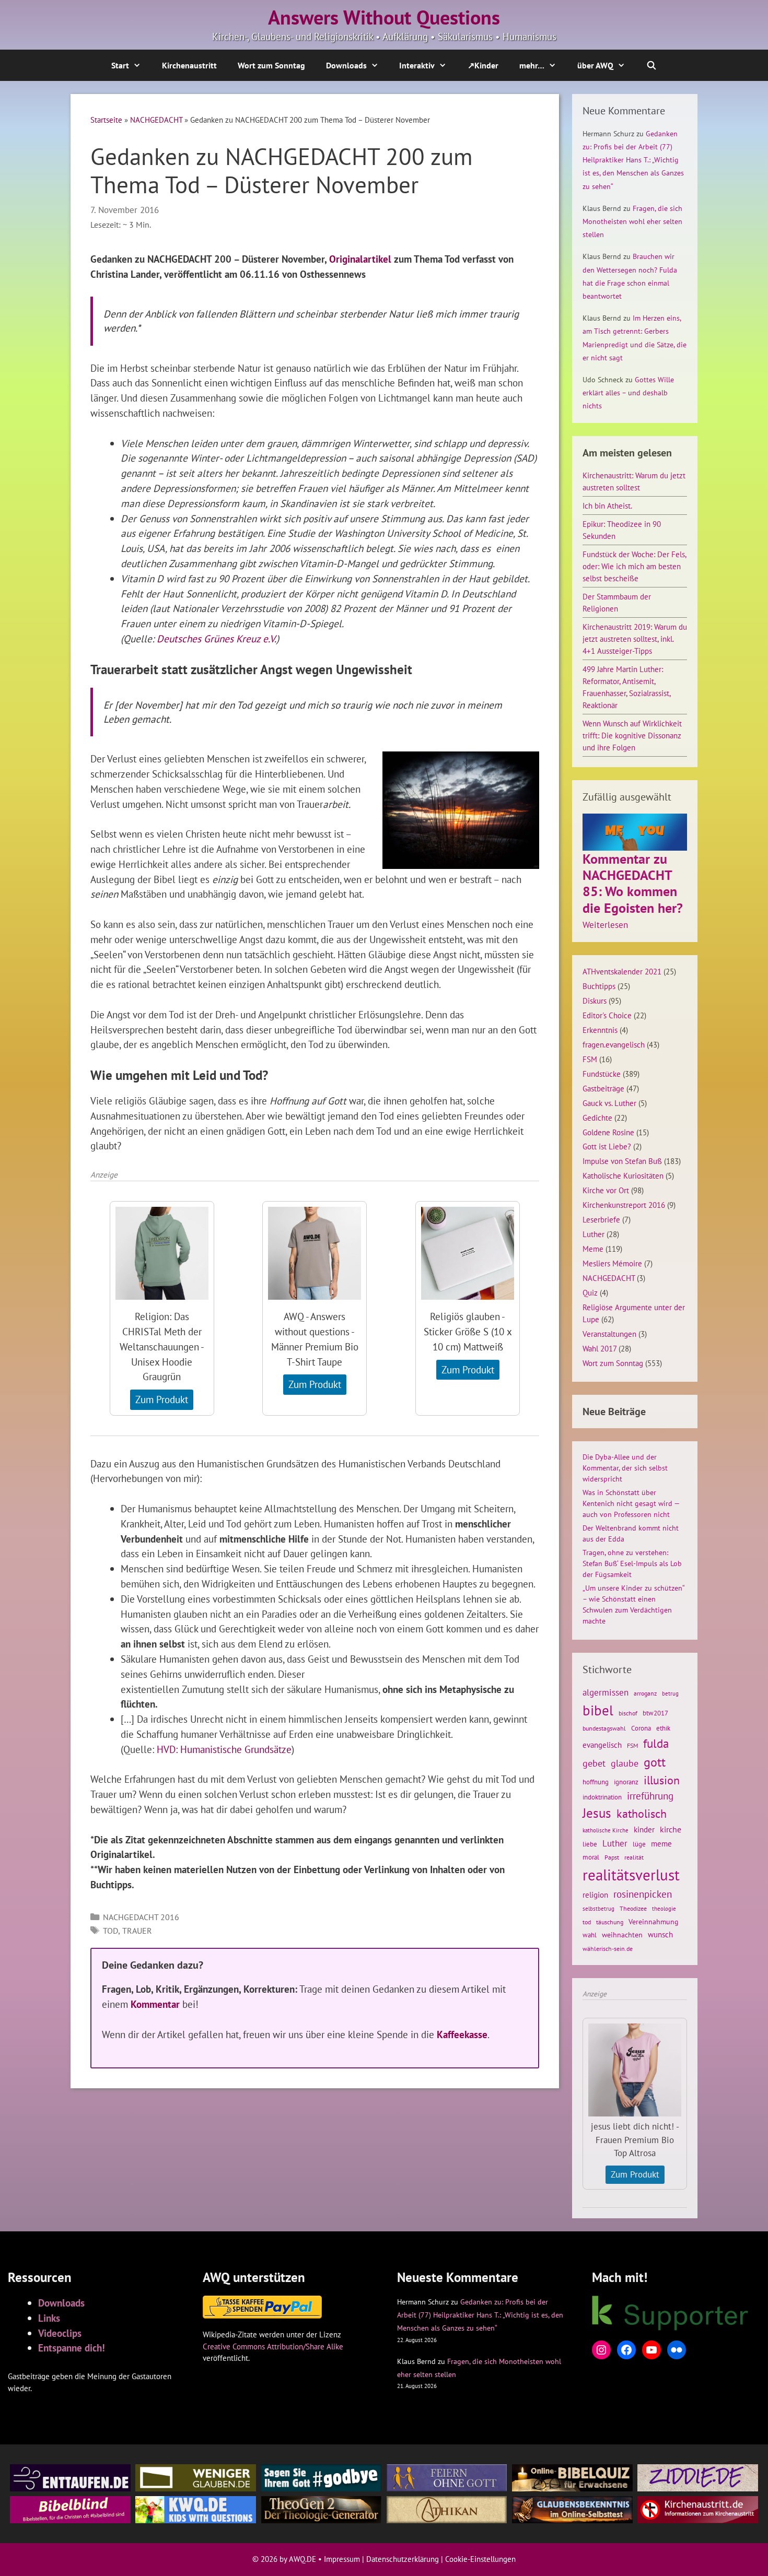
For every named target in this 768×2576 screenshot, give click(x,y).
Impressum (342, 2559)
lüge (639, 1844)
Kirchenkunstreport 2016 (624, 1205)
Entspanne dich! (72, 2348)
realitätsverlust (631, 1875)
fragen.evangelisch (614, 1044)
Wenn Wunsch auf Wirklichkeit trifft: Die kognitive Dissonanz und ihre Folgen (632, 735)
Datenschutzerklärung (403, 2559)
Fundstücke (602, 1074)
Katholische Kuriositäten (623, 1175)
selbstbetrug (598, 1909)
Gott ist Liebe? (607, 1146)
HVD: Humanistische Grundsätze (224, 1749)
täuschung (610, 1922)
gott (655, 1762)
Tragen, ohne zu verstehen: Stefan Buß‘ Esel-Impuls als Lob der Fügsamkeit (632, 1563)
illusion (662, 1780)
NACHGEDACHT (156, 120)
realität (634, 1857)
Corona (641, 1728)
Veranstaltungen (609, 1334)
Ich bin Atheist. (607, 505)
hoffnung (596, 1782)
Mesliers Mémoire (612, 1263)
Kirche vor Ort (606, 1190)
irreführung (650, 1796)
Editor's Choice (607, 1015)
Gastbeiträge (603, 1088)
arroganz (645, 1693)
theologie (664, 1909)
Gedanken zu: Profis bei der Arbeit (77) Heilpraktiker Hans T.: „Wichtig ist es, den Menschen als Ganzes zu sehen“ (633, 160)
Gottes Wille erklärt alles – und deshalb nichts (628, 393)
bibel (598, 1710)
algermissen (606, 1692)
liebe (590, 1844)
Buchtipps (599, 986)
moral (591, 1857)
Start (120, 65)
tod (110, 1931)
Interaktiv (417, 65)
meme (661, 1843)
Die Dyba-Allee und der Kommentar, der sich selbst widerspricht (625, 1468)
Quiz (590, 1292)
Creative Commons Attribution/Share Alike (273, 2346)
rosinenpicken (643, 1894)
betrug (670, 1693)
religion (595, 1895)
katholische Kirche (606, 1830)
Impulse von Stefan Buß (622, 1161)
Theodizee (633, 1908)
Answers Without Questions (384, 17)
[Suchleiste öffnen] (652, 65)
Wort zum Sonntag (271, 65)
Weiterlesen (605, 925)
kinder (644, 1829)
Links (49, 2318)
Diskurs (595, 1001)
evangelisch (602, 1745)
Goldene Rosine (608, 1132)
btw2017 (655, 1713)
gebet (594, 1763)
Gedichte (597, 1118)
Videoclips (60, 2333)
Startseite (106, 120)
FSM (590, 1059)
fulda (656, 1743)
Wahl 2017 (600, 1348)
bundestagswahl (604, 1728)
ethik (663, 1728)
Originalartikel (360, 259)
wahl (590, 1935)
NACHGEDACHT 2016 (141, 1917)
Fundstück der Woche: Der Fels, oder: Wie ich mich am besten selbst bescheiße (634, 566)
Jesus (597, 1813)
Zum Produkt (162, 1399)
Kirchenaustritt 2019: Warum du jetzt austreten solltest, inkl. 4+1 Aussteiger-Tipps (635, 639)
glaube (625, 1763)
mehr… (532, 65)
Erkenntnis (600, 1030)
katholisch (642, 1814)
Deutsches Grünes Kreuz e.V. (217, 638)
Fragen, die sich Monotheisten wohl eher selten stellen (632, 221)
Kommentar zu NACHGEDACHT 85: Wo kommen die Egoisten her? (633, 883)
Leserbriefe (601, 1219)
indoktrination (602, 1797)
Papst (612, 1857)
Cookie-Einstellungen (480, 2559)
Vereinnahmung (654, 1922)
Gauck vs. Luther (609, 1103)
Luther (594, 1234)
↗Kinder (483, 65)
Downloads (346, 65)
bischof (628, 1713)
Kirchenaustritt (189, 65)
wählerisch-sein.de (608, 1949)
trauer (137, 1931)
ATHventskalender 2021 (622, 971)
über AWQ (595, 65)
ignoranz (626, 1782)
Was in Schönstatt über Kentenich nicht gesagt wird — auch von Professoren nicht (631, 1503)
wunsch (660, 1934)
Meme (593, 1249)
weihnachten (622, 1935)
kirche (671, 1829)
